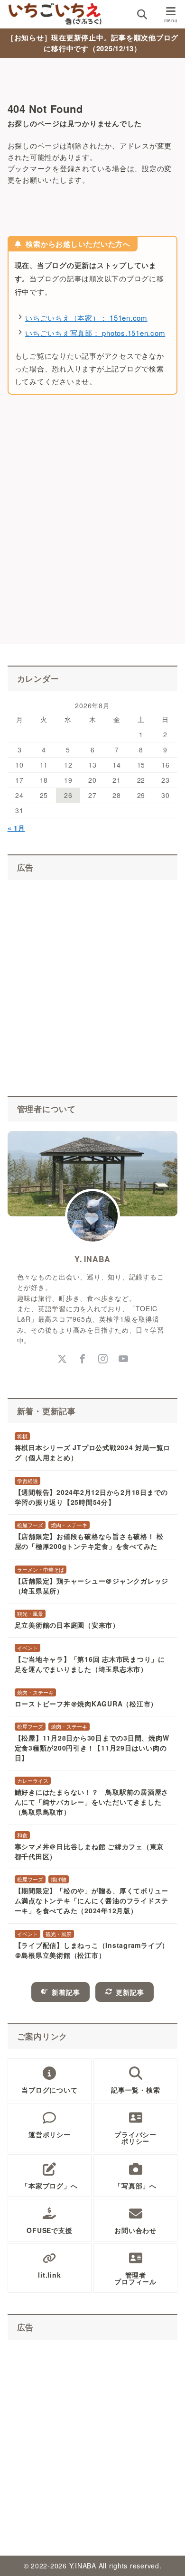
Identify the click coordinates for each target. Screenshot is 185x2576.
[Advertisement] (92, 530)
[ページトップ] (166, 2557)
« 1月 (16, 828)
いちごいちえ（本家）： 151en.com (86, 318)
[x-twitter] (62, 1359)
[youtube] (123, 1359)
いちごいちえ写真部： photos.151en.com (95, 333)
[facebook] (82, 1359)
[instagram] (103, 1359)
